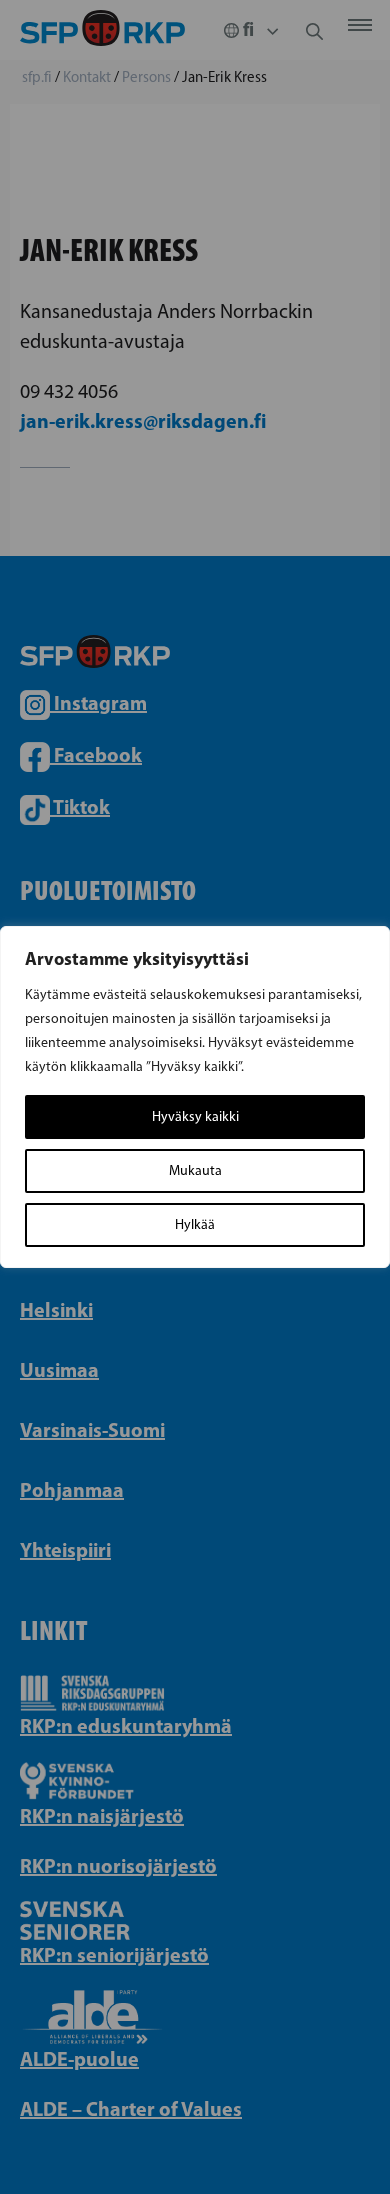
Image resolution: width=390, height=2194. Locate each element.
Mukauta (195, 1170)
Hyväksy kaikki (195, 1116)
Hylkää (195, 1224)
